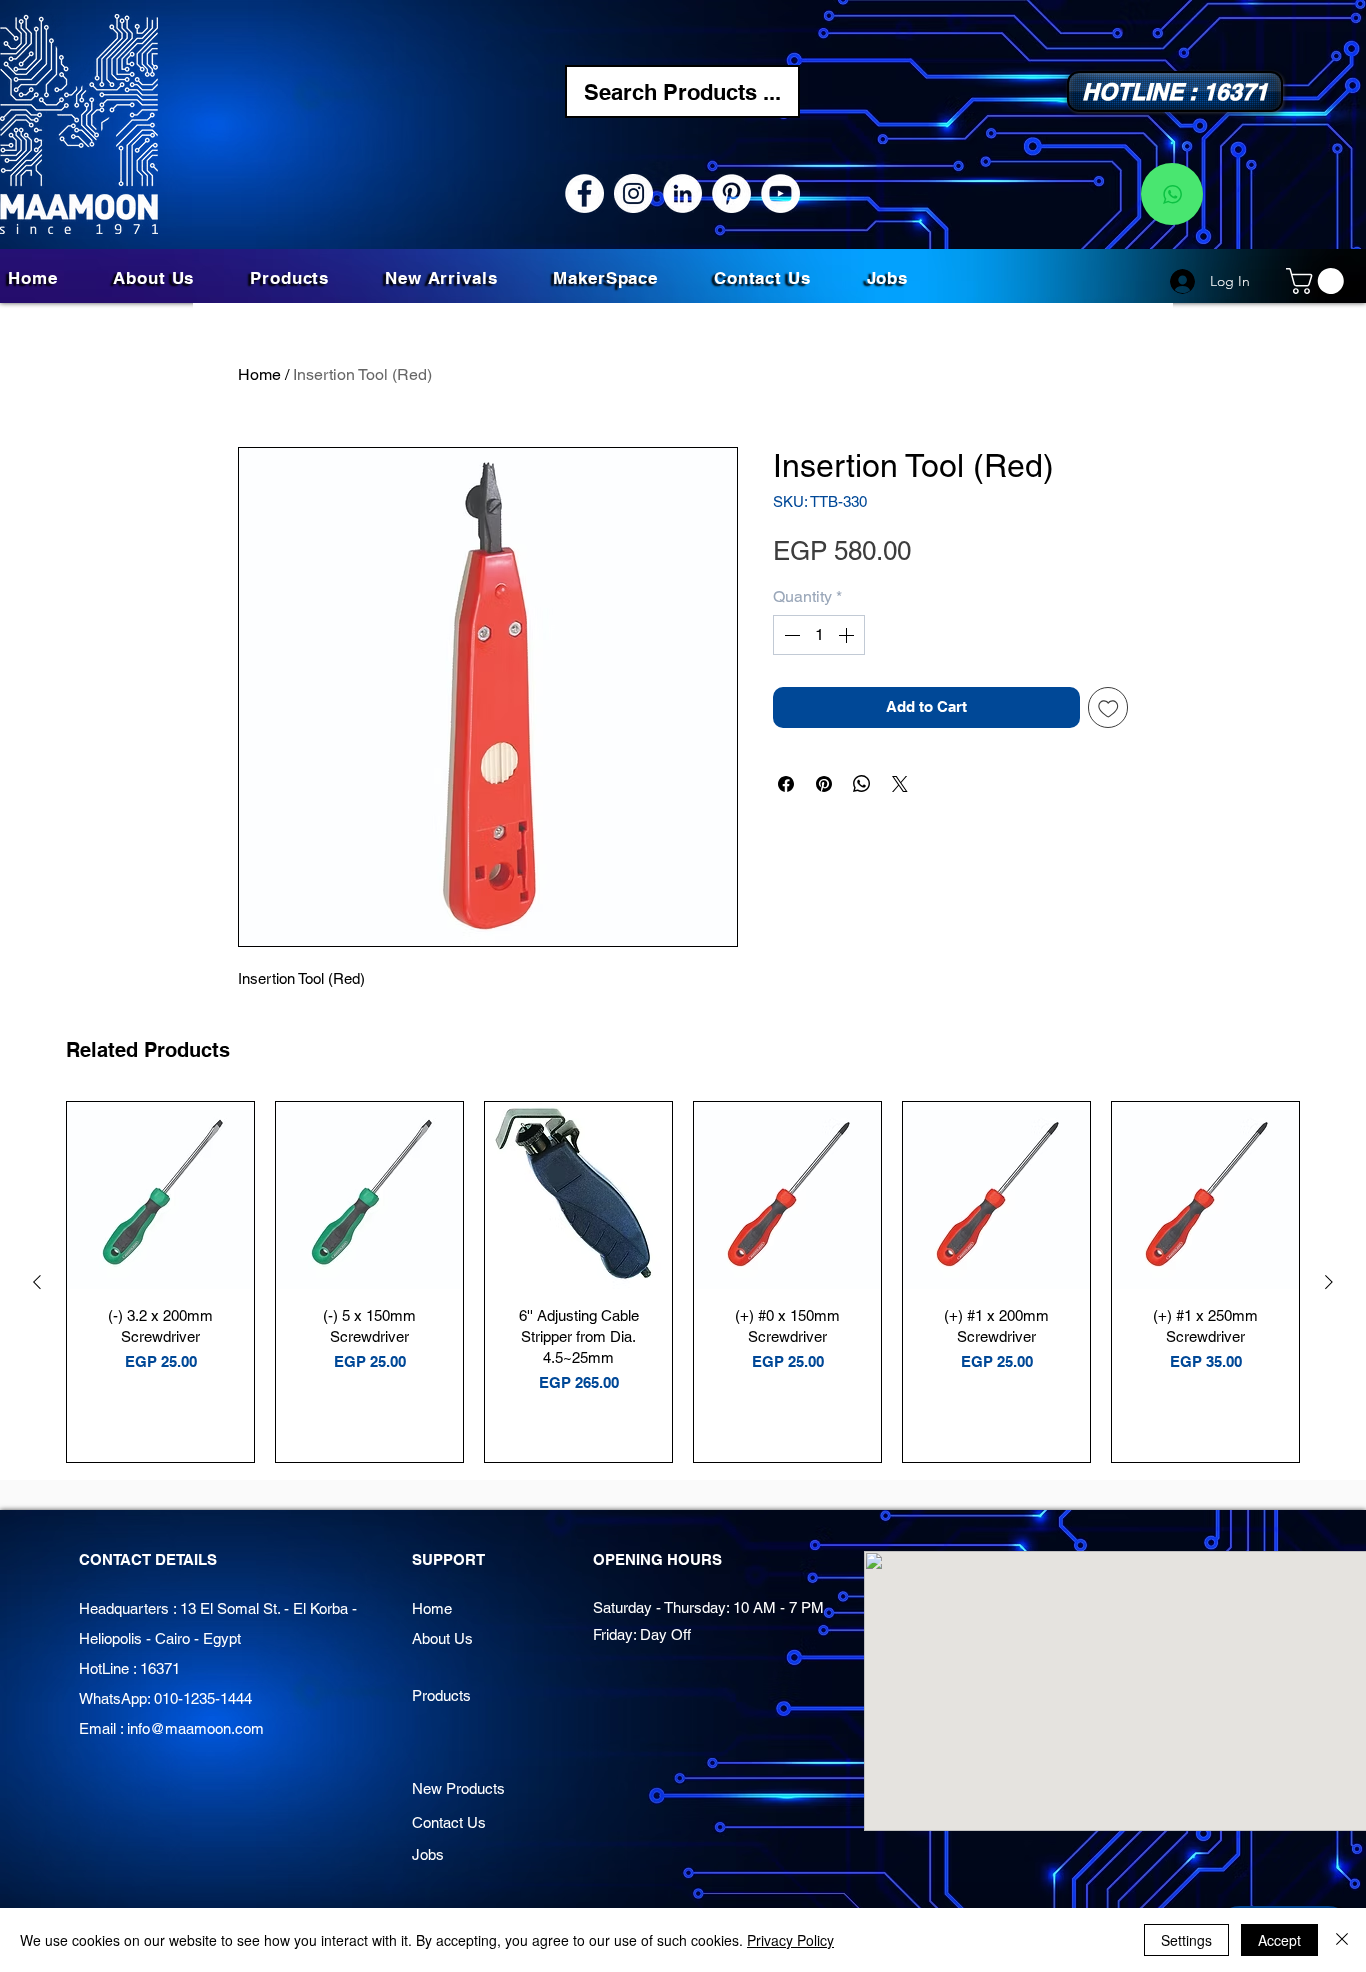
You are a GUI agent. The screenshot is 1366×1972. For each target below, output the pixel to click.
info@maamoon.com (195, 1728)
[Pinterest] (731, 193)
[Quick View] (160, 1195)
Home (259, 374)
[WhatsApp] (1172, 194)
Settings (1186, 1940)
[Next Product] (1329, 1282)
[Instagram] (633, 193)
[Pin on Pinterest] (824, 784)
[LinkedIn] (682, 193)
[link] (1318, 281)
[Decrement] (790, 635)
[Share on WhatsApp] (862, 784)
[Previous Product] (37, 1282)
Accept (1279, 1940)
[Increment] (848, 635)
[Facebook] (584, 193)
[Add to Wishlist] (1108, 707)
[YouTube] (780, 193)
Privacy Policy (790, 1940)
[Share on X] (900, 784)
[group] (683, 1282)
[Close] (1342, 1940)
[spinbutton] (819, 635)
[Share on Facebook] (786, 784)
